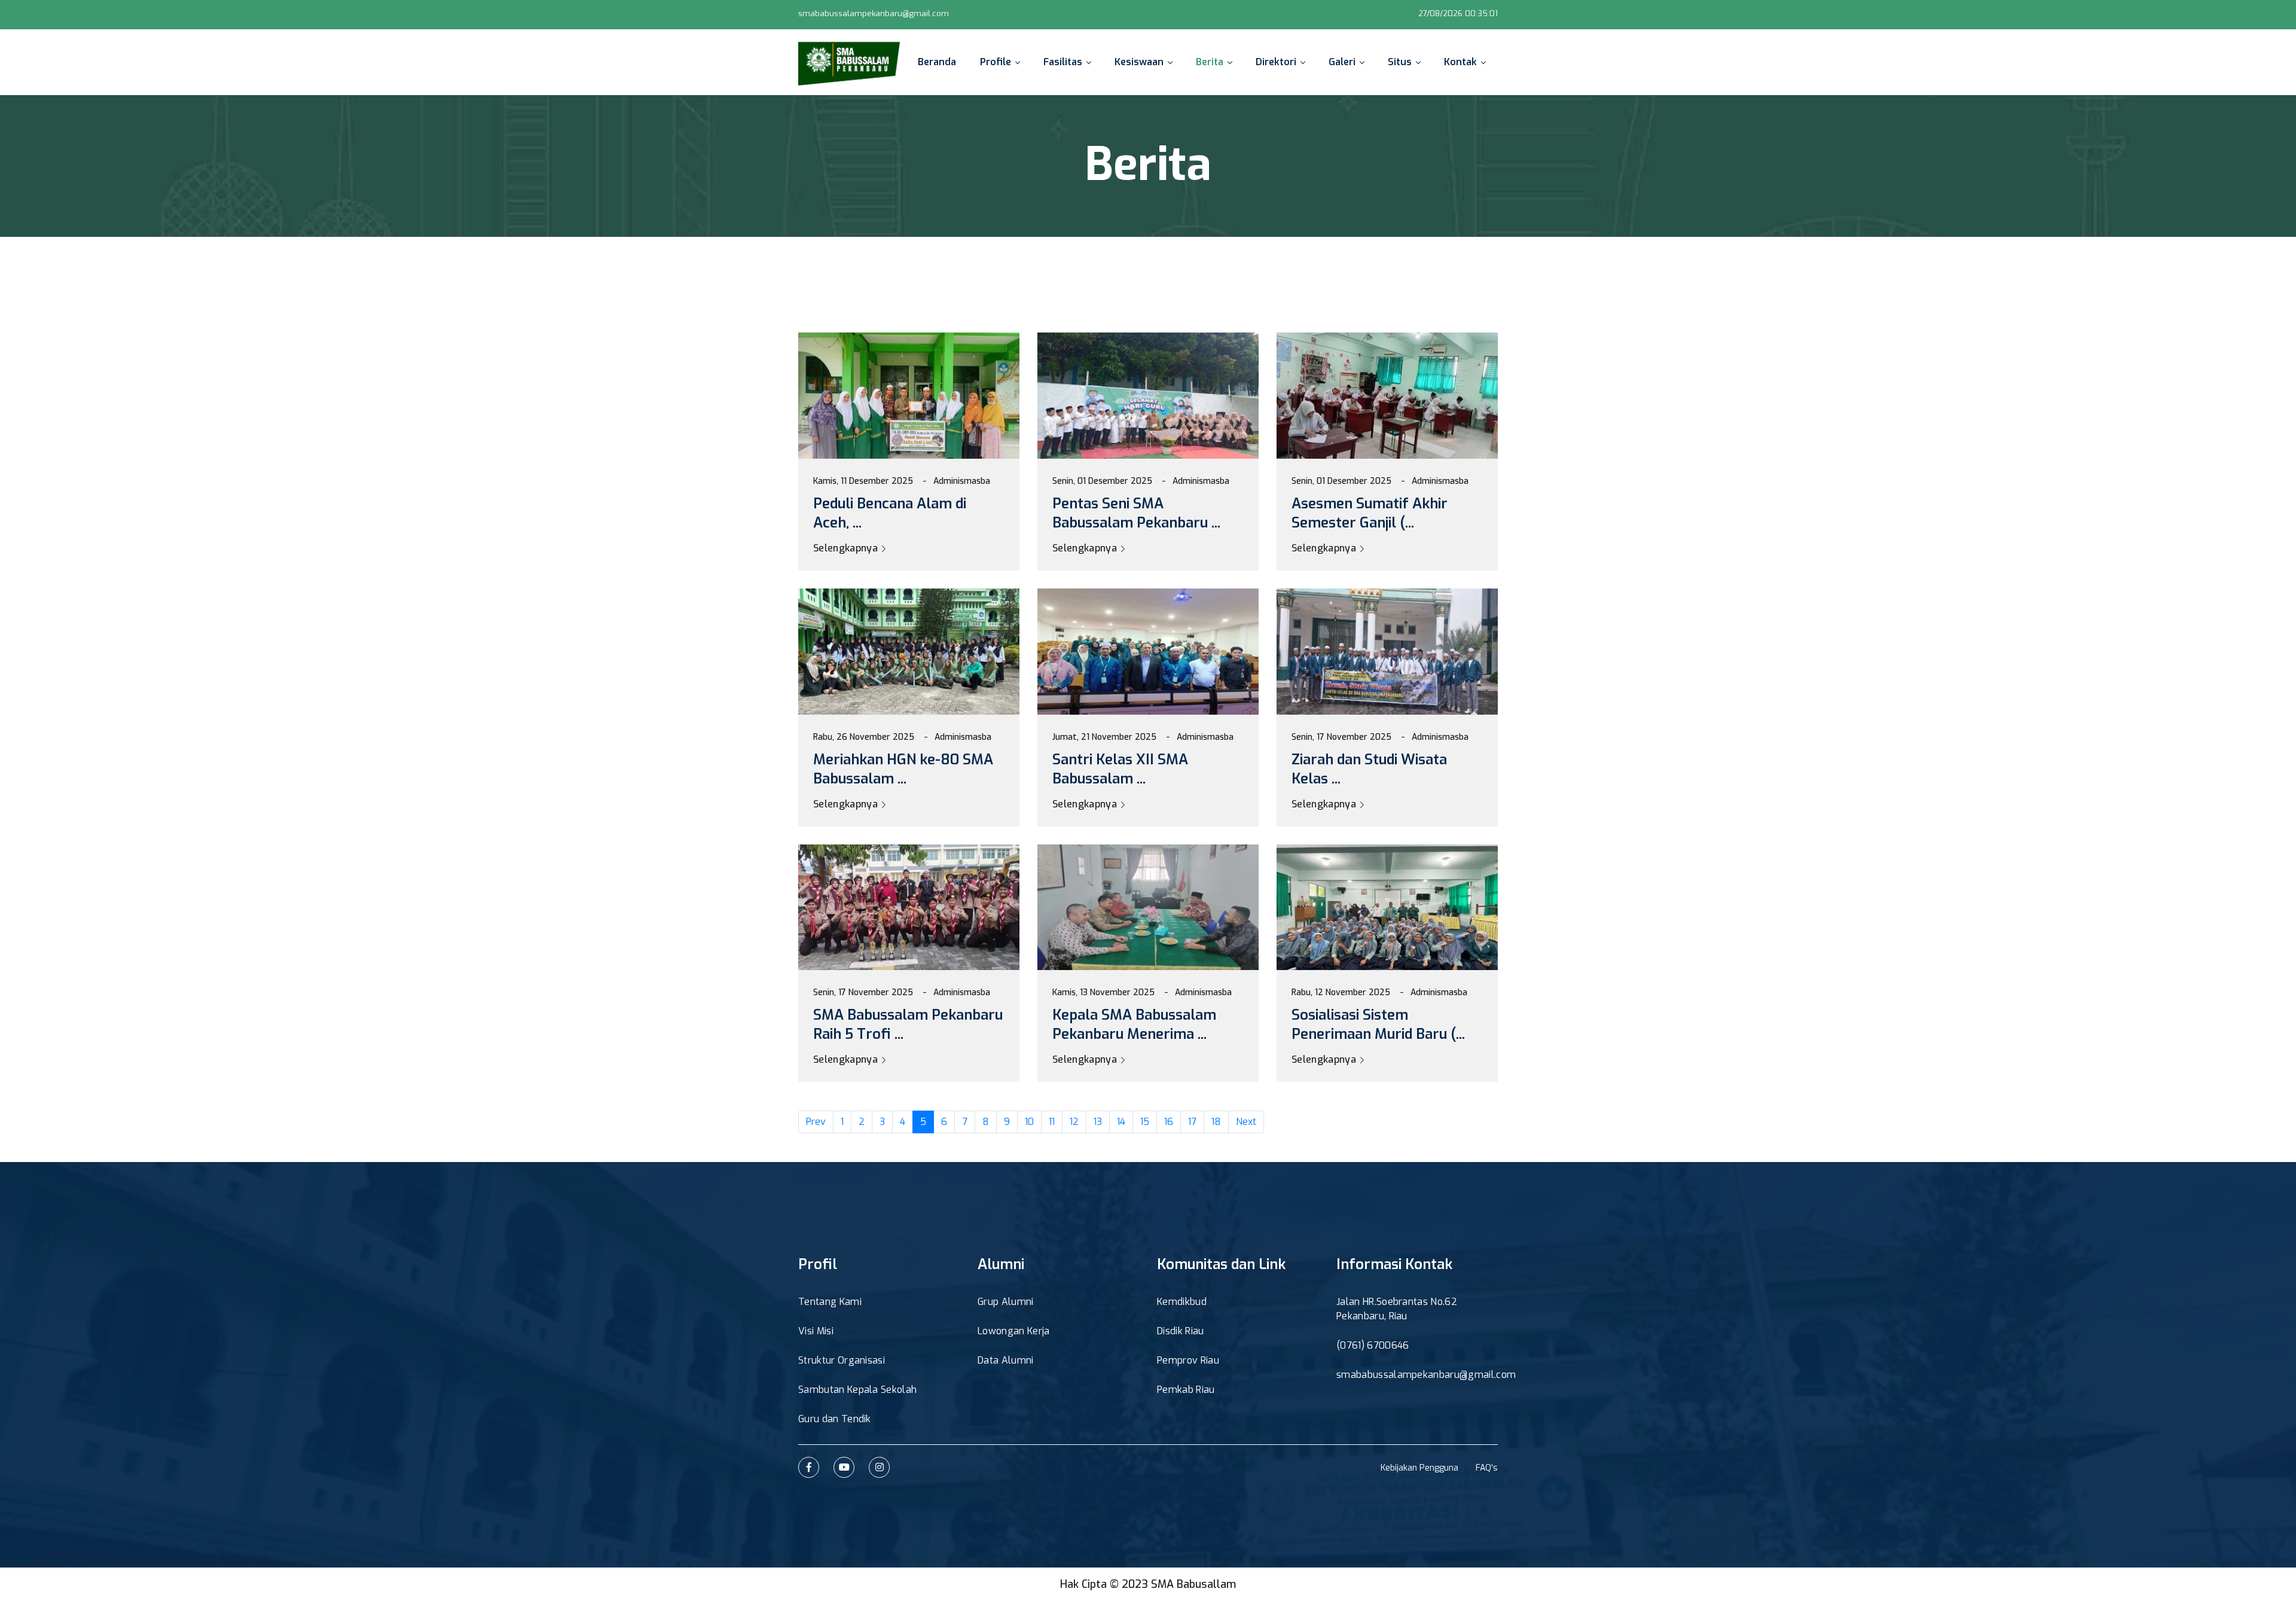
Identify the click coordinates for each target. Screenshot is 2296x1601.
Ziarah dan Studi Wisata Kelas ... (1369, 769)
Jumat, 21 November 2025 (1104, 737)
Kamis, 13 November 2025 (1103, 993)
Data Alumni (1006, 1360)
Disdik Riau (1181, 1331)
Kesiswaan (1139, 62)
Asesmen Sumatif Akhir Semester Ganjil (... (1370, 513)
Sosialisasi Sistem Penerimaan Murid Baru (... (1378, 1024)
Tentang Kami (830, 1302)
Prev (816, 1122)
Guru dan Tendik (835, 1419)
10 (1029, 1122)
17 (1192, 1122)
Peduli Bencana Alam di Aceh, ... (890, 513)
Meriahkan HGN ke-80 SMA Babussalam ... (903, 769)
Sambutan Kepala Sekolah (857, 1390)
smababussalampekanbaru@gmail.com (874, 13)
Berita (1210, 62)
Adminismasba (962, 481)
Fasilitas (1063, 62)
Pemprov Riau (1188, 1360)
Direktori (1276, 62)
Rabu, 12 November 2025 (1341, 993)
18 (1216, 1122)
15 (1145, 1122)
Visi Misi (816, 1331)
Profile (996, 62)
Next (1246, 1122)
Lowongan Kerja (1013, 1331)
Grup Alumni (1006, 1302)
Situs (1400, 62)
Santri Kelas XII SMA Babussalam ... (1120, 769)
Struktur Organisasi (842, 1360)
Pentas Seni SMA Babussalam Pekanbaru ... (1136, 513)
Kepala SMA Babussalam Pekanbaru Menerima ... (1134, 1024)
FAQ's (1487, 1468)
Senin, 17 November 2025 (1341, 737)
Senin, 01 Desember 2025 (1102, 481)
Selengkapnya (847, 548)
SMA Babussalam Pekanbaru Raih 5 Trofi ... (908, 1024)
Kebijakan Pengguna (1419, 1468)
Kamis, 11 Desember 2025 (863, 481)
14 (1121, 1122)
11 (1052, 1122)
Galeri (1342, 62)
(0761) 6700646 (1373, 1345)
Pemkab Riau (1186, 1390)
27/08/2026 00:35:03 (1457, 13)
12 (1074, 1122)
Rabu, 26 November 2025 (864, 737)
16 (1169, 1122)
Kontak (1460, 62)
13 (1098, 1122)
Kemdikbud (1182, 1302)
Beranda (937, 62)
